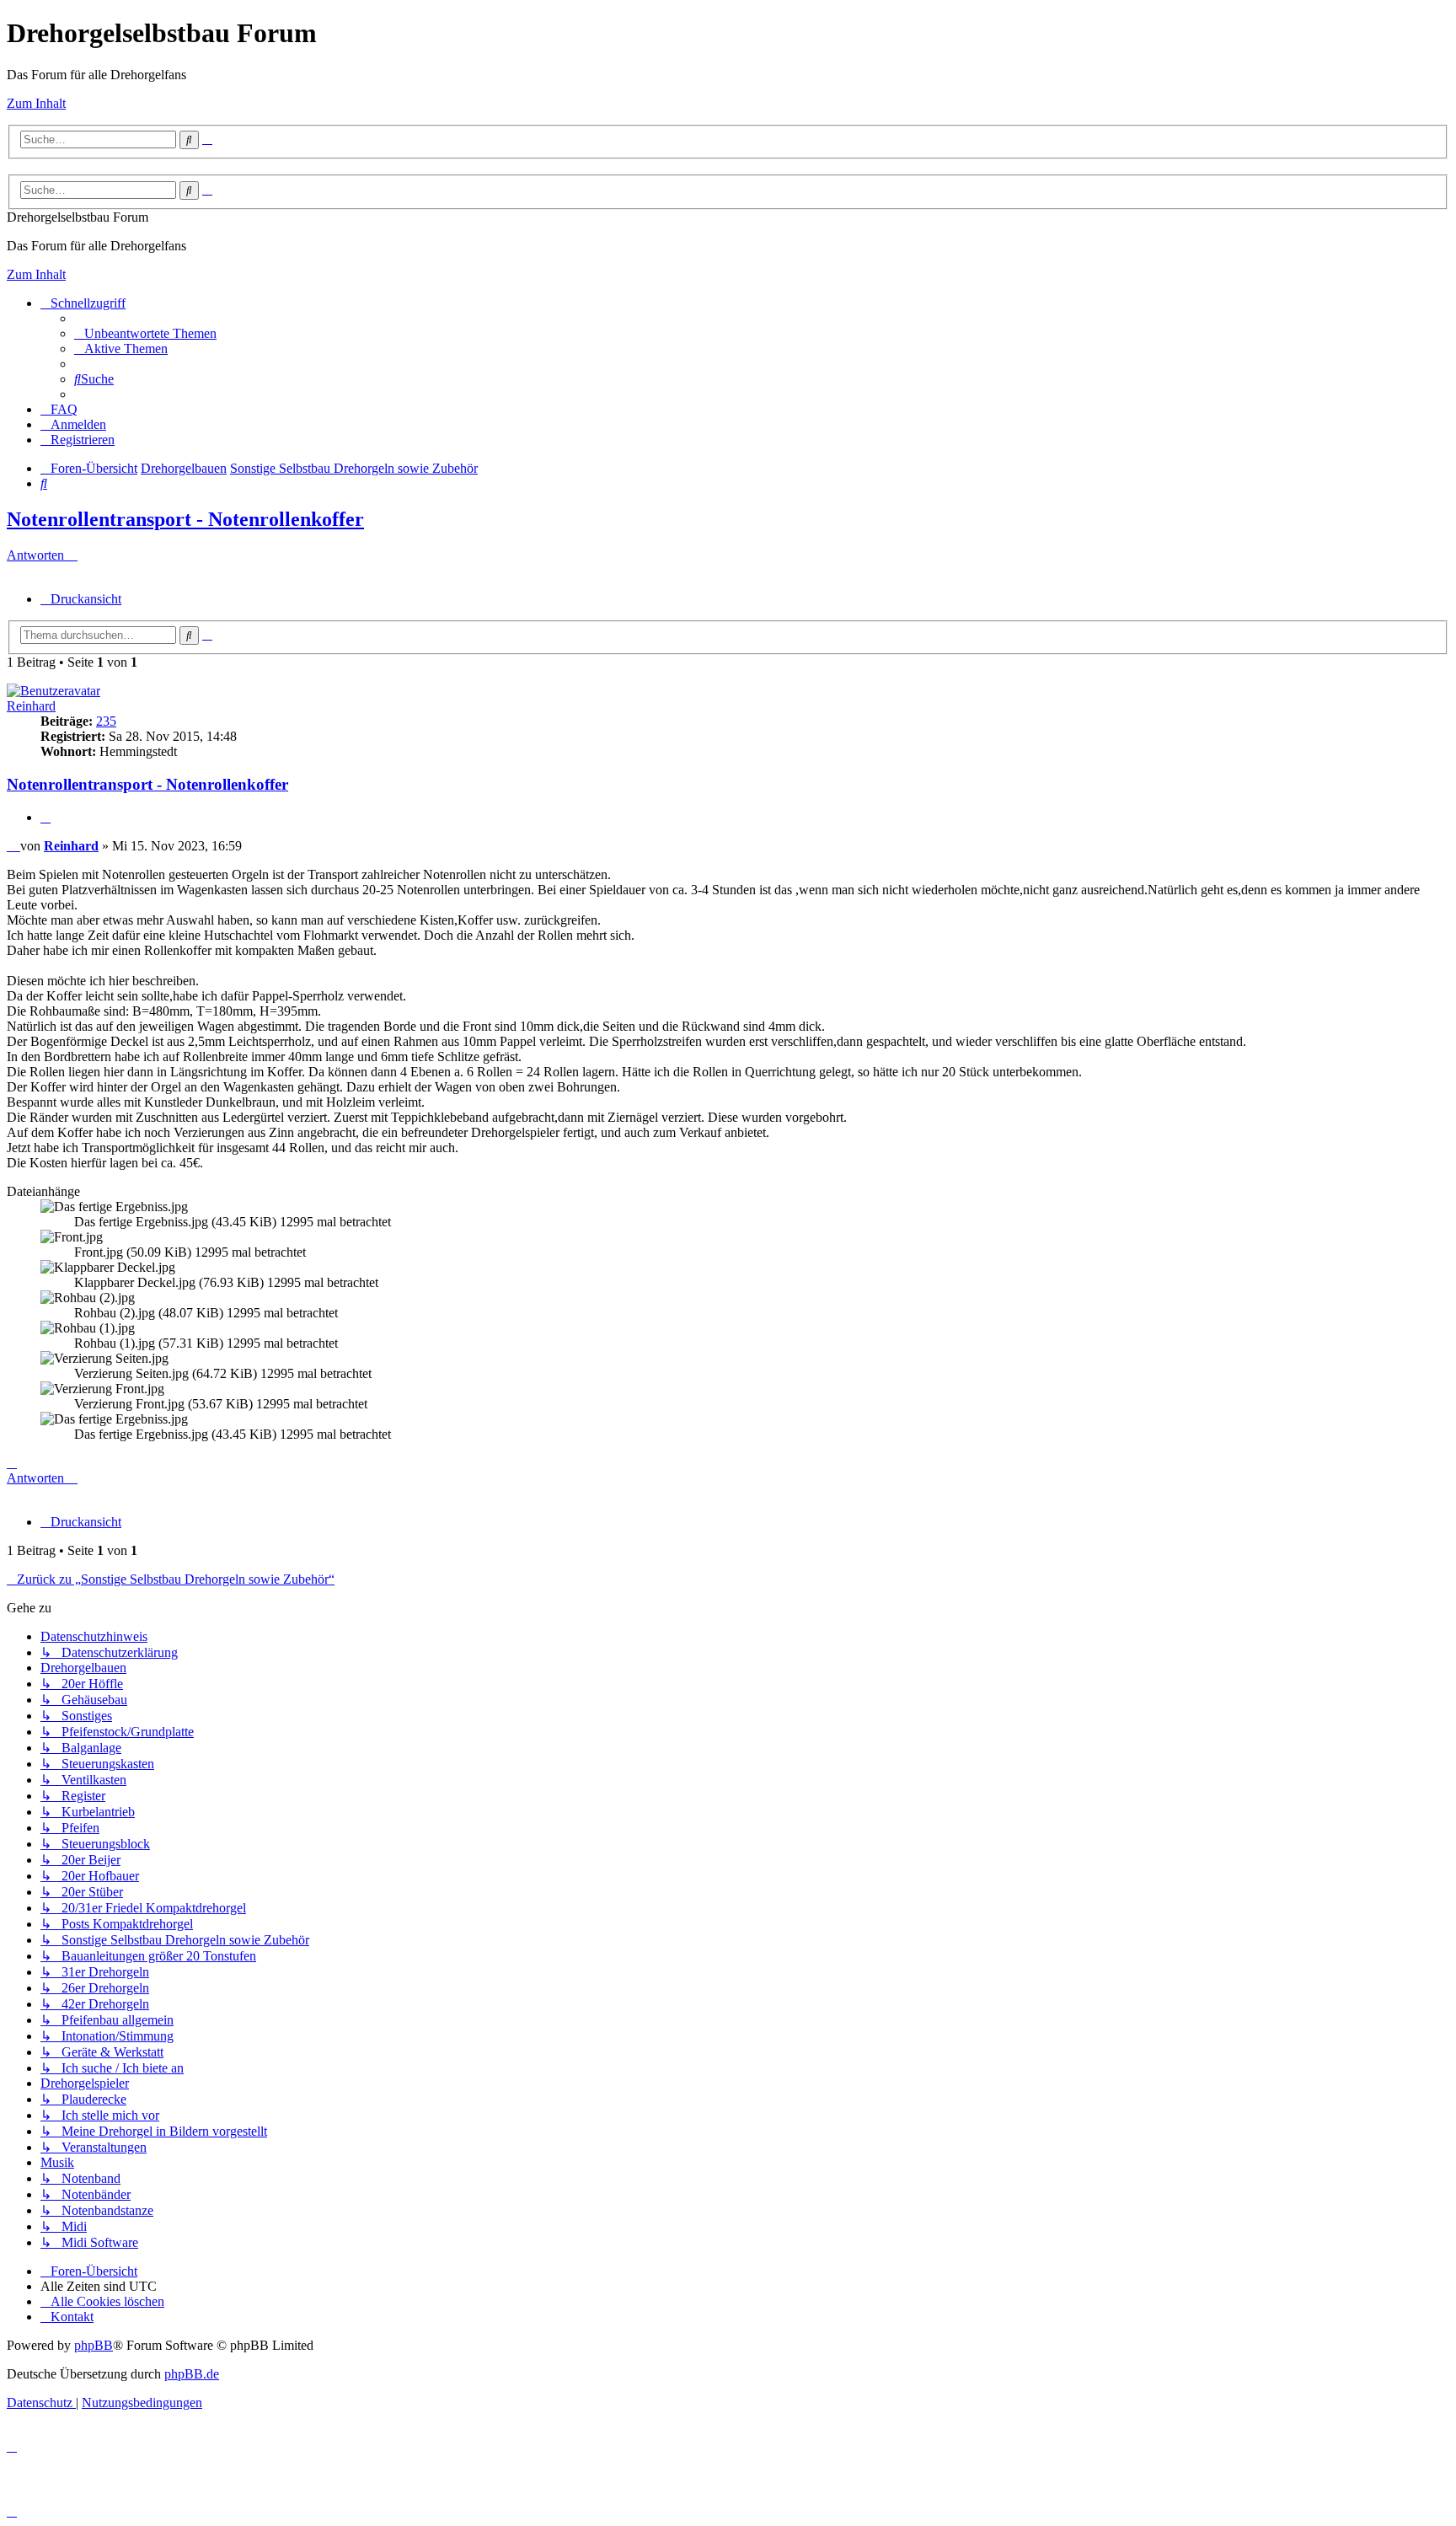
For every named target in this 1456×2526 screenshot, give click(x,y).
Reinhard (31, 706)
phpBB (94, 2345)
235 (106, 721)
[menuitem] (145, 333)
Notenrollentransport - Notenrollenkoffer (185, 519)
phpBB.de (192, 2374)
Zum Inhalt (36, 103)
